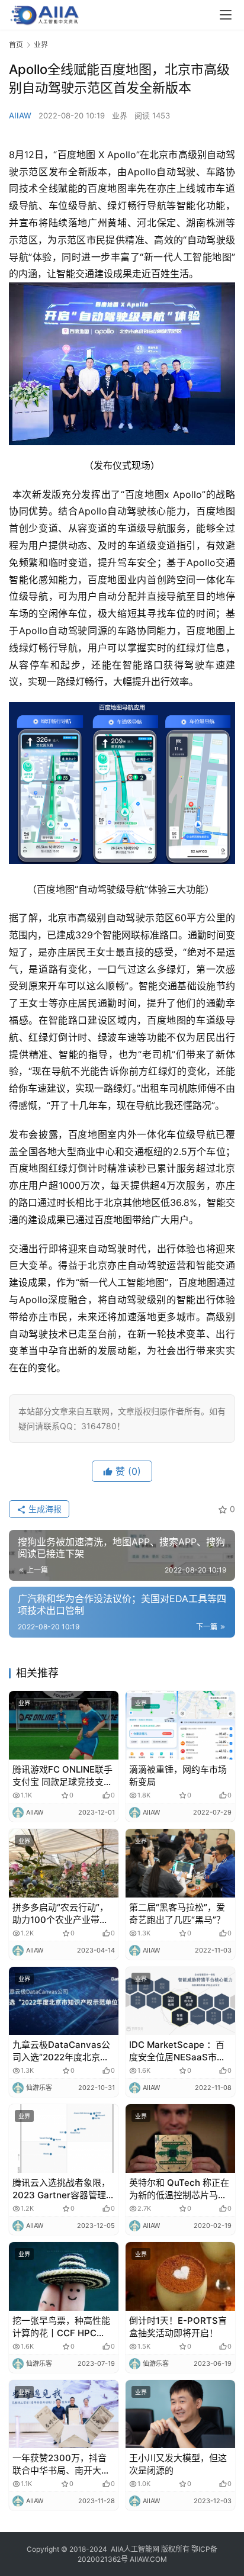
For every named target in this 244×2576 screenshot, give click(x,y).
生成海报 (44, 1509)
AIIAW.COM (148, 2559)
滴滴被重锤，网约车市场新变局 (178, 1776)
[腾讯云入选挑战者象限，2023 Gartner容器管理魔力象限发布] (64, 2138)
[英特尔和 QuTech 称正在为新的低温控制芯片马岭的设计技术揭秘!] (180, 2138)
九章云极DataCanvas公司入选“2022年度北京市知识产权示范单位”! (61, 2051)
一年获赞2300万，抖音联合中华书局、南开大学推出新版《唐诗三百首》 (61, 2464)
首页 (16, 45)
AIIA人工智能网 (135, 2549)
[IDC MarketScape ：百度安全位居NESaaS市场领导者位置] (180, 2001)
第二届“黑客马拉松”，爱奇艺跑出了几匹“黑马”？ (177, 1913)
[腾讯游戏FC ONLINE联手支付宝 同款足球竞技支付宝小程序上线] (64, 1725)
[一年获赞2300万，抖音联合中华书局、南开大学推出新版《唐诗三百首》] (64, 2414)
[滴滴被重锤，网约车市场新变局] (180, 1725)
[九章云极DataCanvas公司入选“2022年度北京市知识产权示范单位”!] (64, 2001)
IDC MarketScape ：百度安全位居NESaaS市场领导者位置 (177, 2051)
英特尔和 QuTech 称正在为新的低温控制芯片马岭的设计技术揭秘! (179, 2189)
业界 (120, 115)
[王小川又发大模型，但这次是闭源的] (180, 2414)
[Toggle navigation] (226, 15)
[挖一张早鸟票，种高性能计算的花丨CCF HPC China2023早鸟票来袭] (64, 2276)
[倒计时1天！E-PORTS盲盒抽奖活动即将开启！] (180, 2276)
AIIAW (20, 115)
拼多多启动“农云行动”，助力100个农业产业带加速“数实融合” (60, 1914)
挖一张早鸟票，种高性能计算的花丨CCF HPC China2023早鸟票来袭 (61, 2327)
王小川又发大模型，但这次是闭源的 (178, 2464)
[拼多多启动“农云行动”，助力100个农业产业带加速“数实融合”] (64, 1863)
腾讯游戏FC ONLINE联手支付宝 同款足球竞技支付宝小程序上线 (62, 1776)
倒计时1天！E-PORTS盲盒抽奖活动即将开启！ (178, 2327)
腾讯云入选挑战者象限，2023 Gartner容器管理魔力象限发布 (64, 2189)
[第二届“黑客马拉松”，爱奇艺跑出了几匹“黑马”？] (180, 1863)
